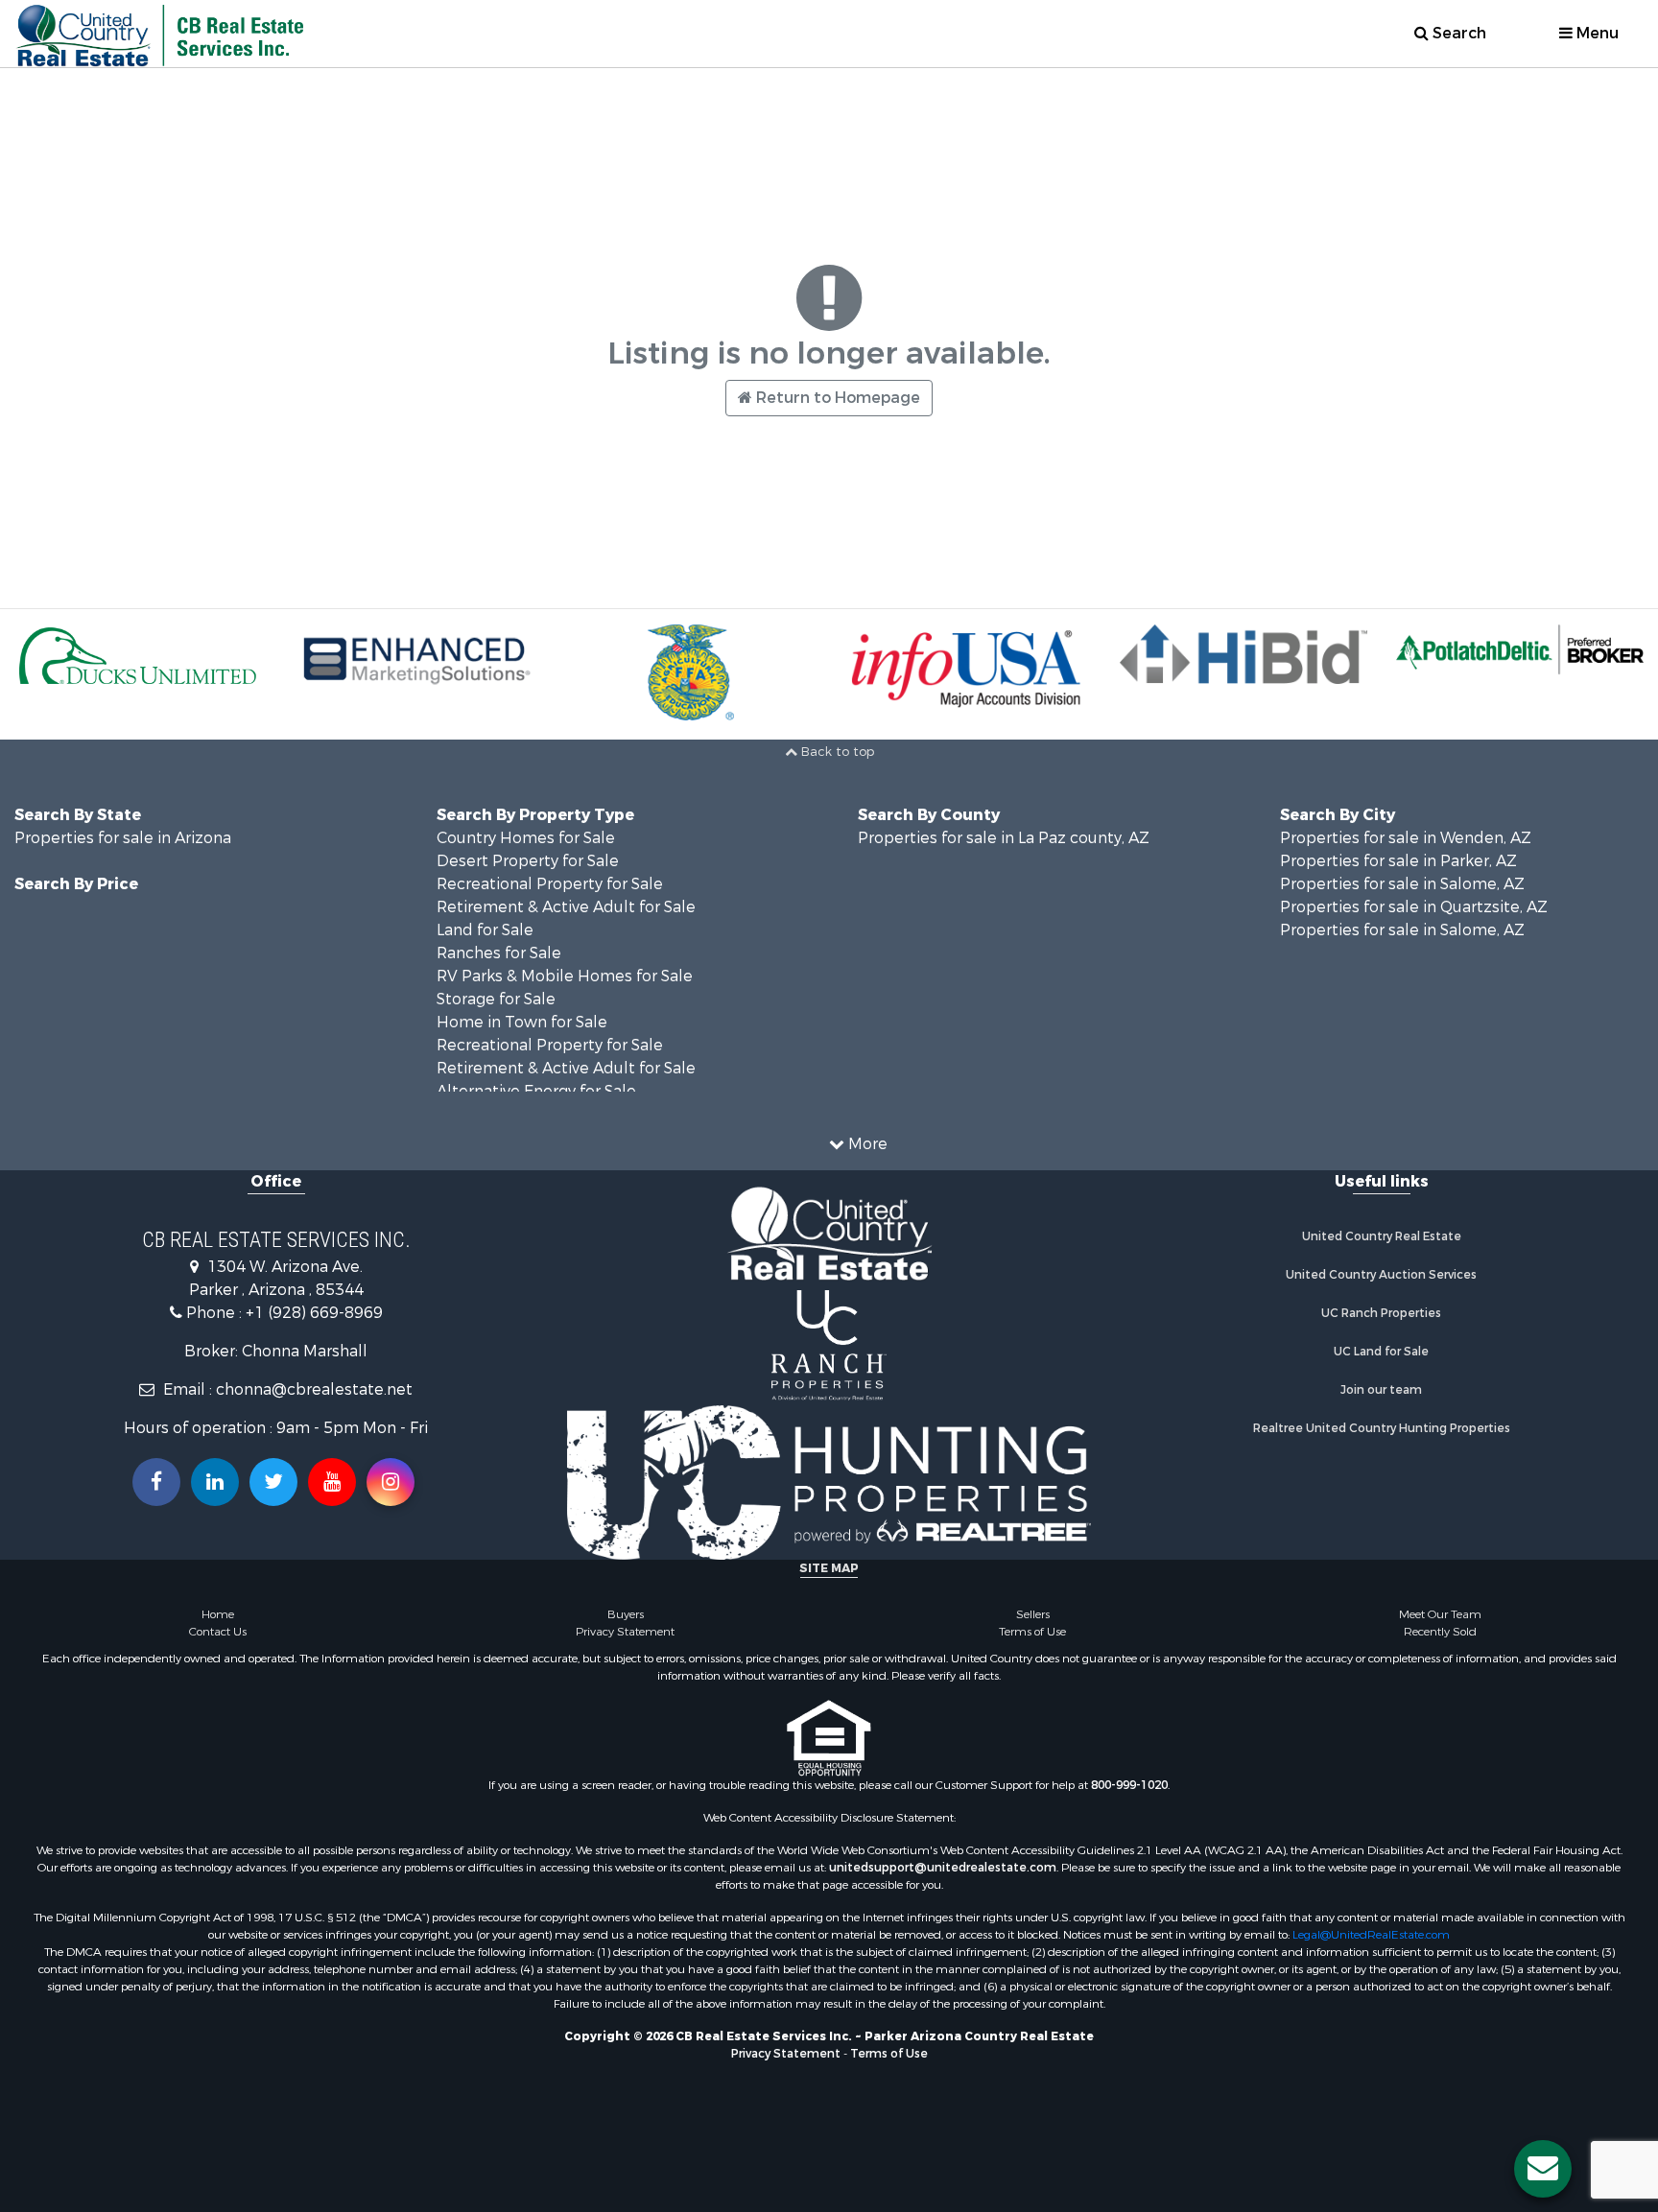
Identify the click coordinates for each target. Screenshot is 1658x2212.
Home (218, 1614)
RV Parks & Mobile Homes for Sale (565, 976)
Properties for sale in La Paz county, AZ (1004, 838)
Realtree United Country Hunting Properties (1382, 1428)
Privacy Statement (625, 1632)
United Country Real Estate (1382, 1236)
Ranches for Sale (499, 953)
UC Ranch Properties (1381, 1313)
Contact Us (218, 1632)
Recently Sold (1440, 1632)
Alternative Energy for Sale (536, 1091)
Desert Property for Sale (528, 861)
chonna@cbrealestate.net (314, 1389)
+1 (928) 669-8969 (314, 1313)
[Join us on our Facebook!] (156, 1482)
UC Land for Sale (1381, 1352)
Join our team (1381, 1390)
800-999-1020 (1129, 1785)
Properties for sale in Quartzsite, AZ (1414, 907)
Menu (1596, 33)
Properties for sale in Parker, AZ (1398, 861)
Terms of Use (1032, 1632)
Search (1457, 33)
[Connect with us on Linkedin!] (215, 1482)
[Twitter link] (273, 1482)
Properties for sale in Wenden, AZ (1406, 838)
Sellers (1033, 1614)
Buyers (626, 1614)
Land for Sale (485, 930)
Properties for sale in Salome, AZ (1402, 884)
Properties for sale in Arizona (123, 838)
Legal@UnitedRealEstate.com (1371, 1935)
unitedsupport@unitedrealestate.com (943, 1868)
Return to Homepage (836, 398)
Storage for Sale (496, 999)
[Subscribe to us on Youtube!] (332, 1482)
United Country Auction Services (1381, 1275)
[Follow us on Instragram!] (391, 1482)
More (866, 1144)
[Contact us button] (1543, 2169)
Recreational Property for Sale (550, 884)
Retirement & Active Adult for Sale (566, 907)
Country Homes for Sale (526, 838)
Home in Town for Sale (522, 1022)
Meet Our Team (1440, 1614)
